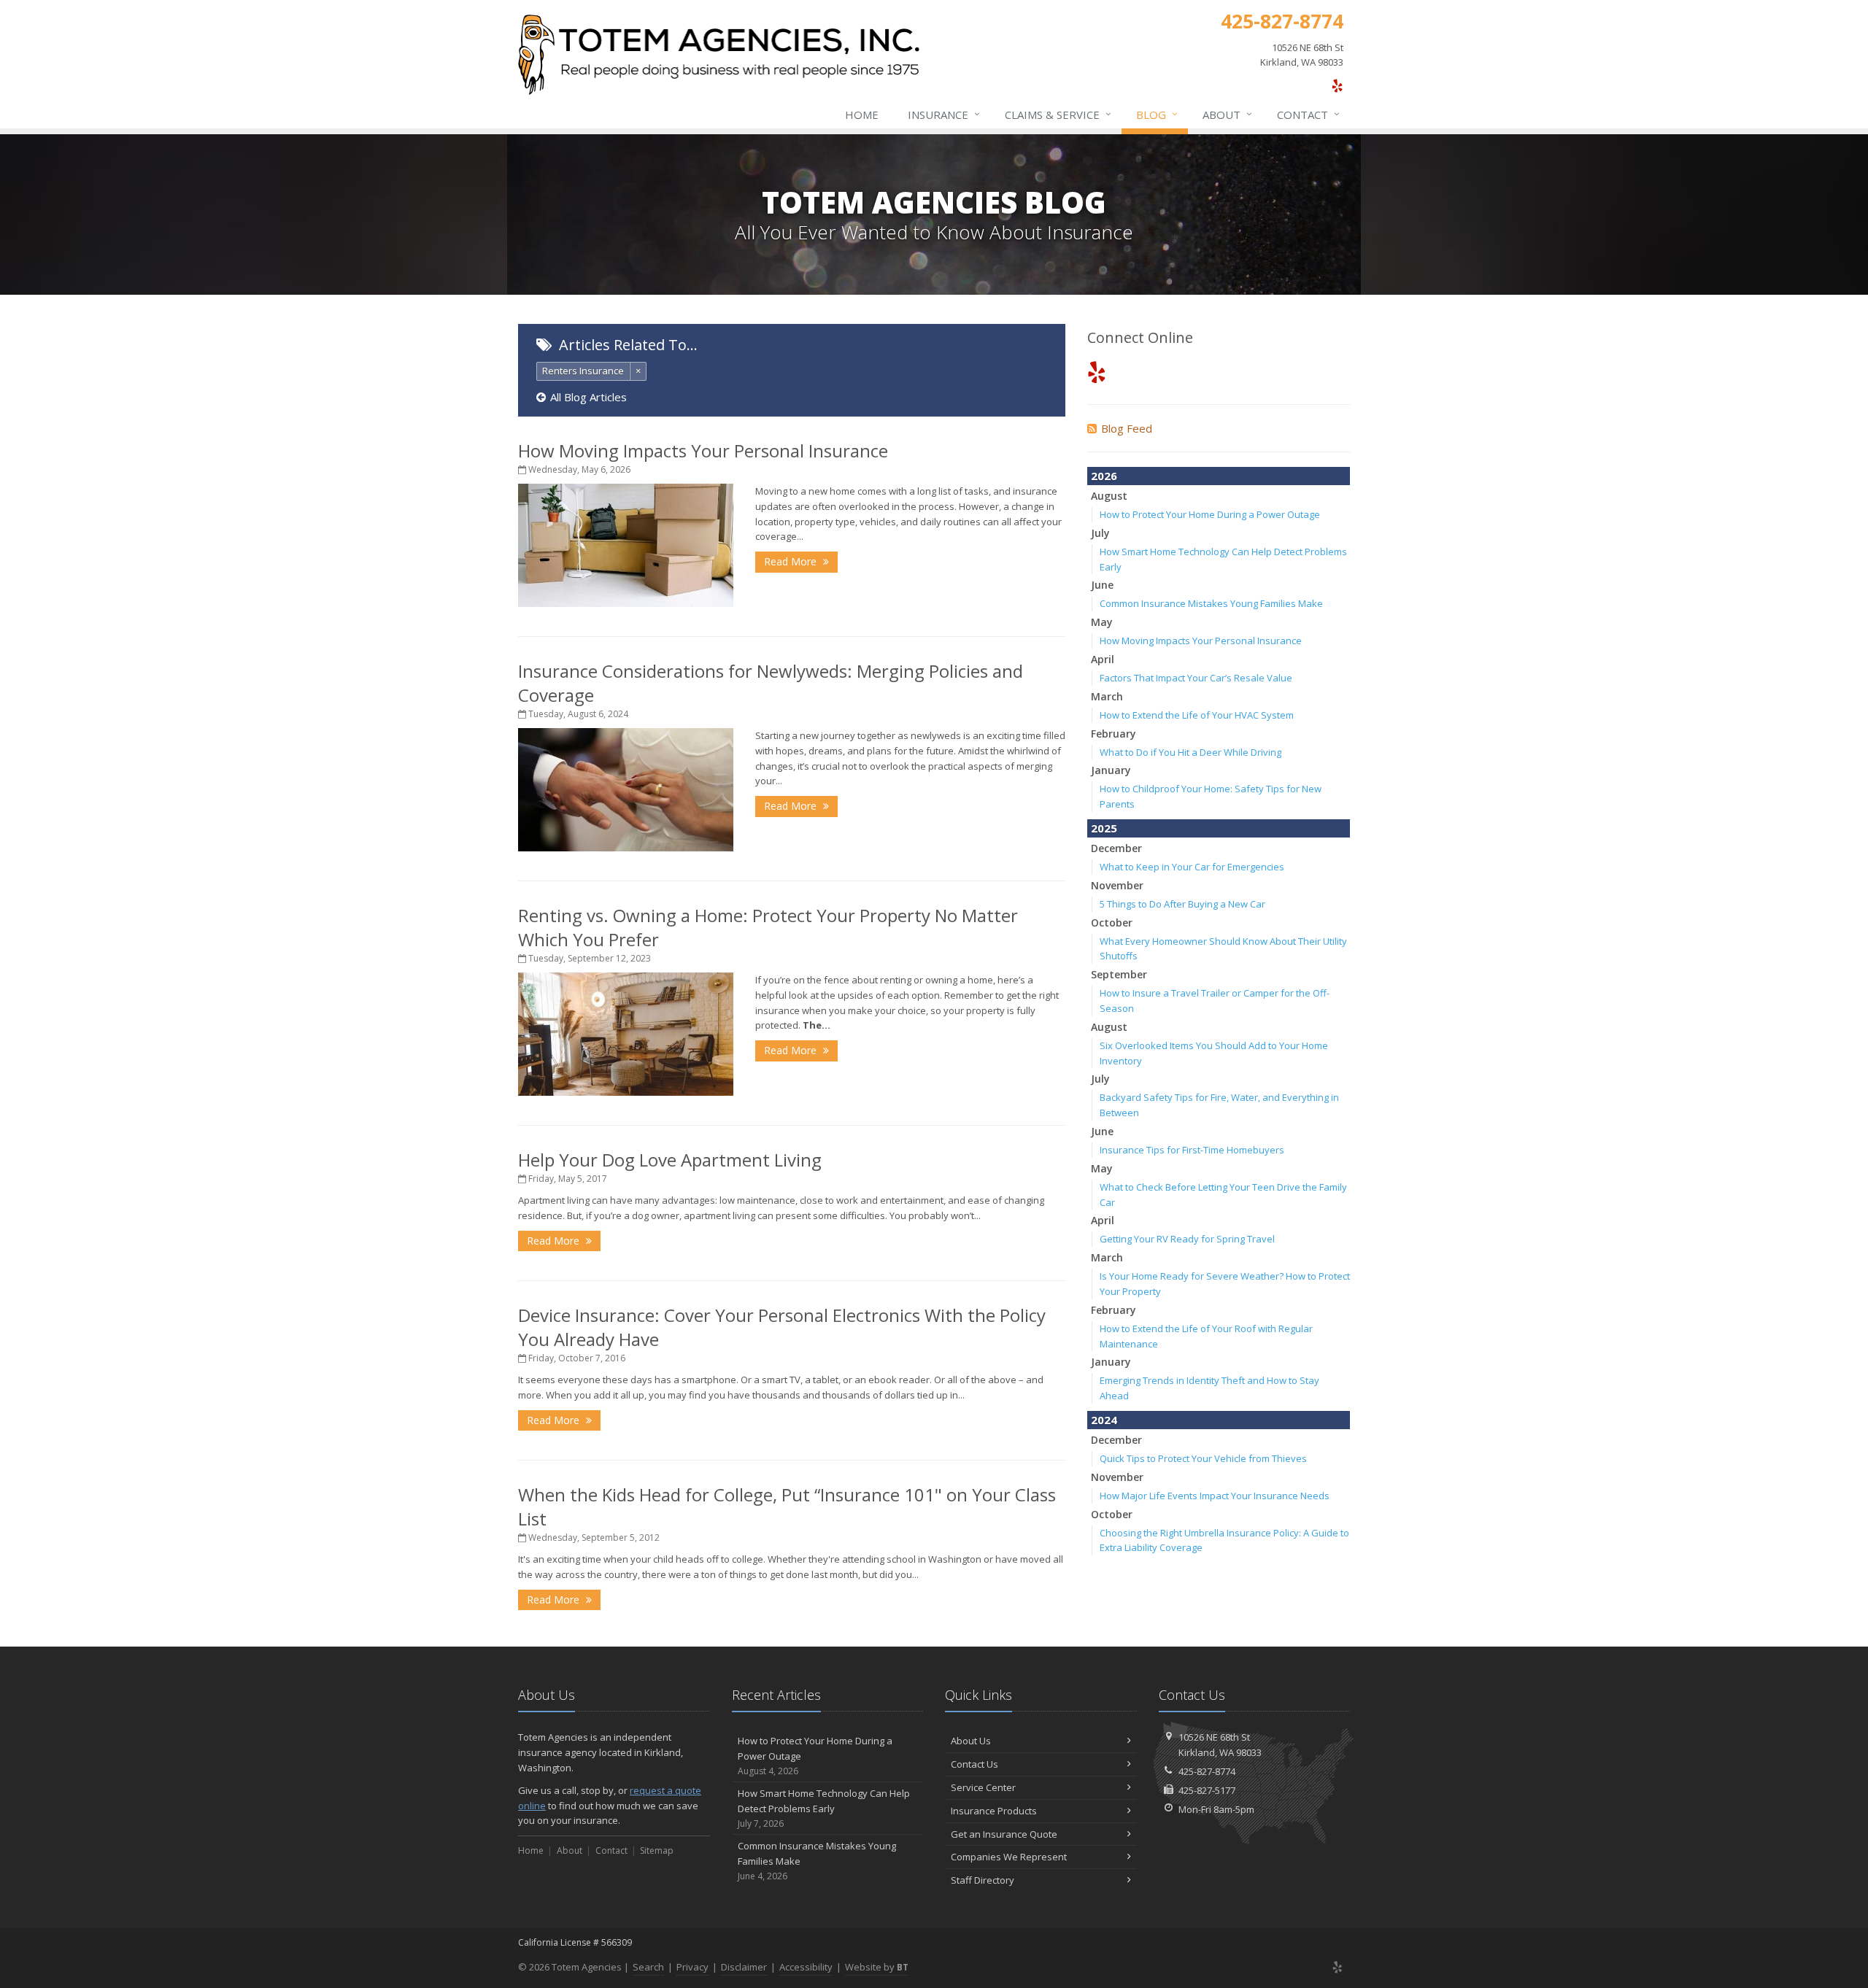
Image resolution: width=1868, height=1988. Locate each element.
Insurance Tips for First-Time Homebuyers (1192, 1150)
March (1107, 696)
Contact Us (974, 1764)
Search (648, 1967)
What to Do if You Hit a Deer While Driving (1190, 752)
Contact (1308, 114)
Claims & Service (1058, 114)
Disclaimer (744, 1967)
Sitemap (657, 1850)
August (1109, 496)
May (1102, 622)
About (1227, 114)
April (1103, 659)
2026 (1104, 476)
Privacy (692, 1967)
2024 (1104, 1420)
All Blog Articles (588, 397)
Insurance (944, 114)
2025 (1104, 828)
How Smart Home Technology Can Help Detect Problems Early (824, 1808)
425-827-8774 (1207, 1771)
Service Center (983, 1787)
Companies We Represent (1009, 1857)
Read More (792, 561)
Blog (1157, 114)
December (1116, 848)
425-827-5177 (1207, 1790)
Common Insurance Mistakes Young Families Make (1211, 603)
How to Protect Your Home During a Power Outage (1210, 514)
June (1102, 585)
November (1117, 885)
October (1112, 923)
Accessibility (806, 1967)
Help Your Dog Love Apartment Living (670, 1160)
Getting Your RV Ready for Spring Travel (1187, 1239)
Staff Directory (983, 1880)
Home (862, 115)
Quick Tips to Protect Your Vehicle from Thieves (1203, 1458)
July (1100, 533)
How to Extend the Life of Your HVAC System (1197, 715)
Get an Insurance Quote (1004, 1834)
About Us (971, 1741)
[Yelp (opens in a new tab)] (1337, 85)
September (1119, 974)
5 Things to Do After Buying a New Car (1182, 904)
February (1114, 734)
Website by (877, 1967)
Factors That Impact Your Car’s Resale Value (1196, 678)
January (1111, 770)
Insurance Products (994, 1811)
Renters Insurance (583, 371)
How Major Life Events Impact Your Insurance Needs (1215, 1496)
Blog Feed (1127, 428)
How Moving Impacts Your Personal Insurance (703, 450)
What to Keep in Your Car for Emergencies (1192, 867)
